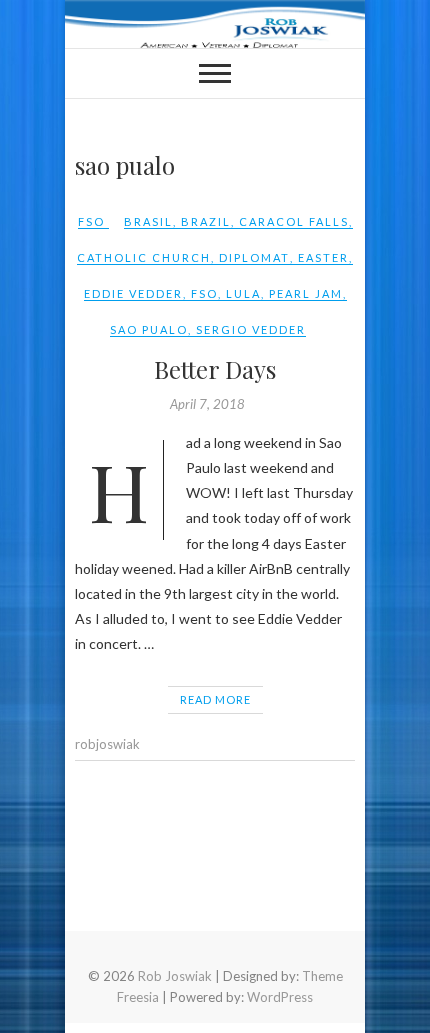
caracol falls (294, 221)
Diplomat (254, 257)
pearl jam (306, 293)
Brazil (206, 221)
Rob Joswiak (175, 976)
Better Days (215, 369)
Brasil (148, 221)
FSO (91, 221)
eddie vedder (133, 293)
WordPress (280, 997)
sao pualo (149, 329)
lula (243, 293)
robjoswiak (107, 744)
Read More (215, 699)
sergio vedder (251, 329)
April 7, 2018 (207, 404)
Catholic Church (144, 257)
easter (323, 257)
